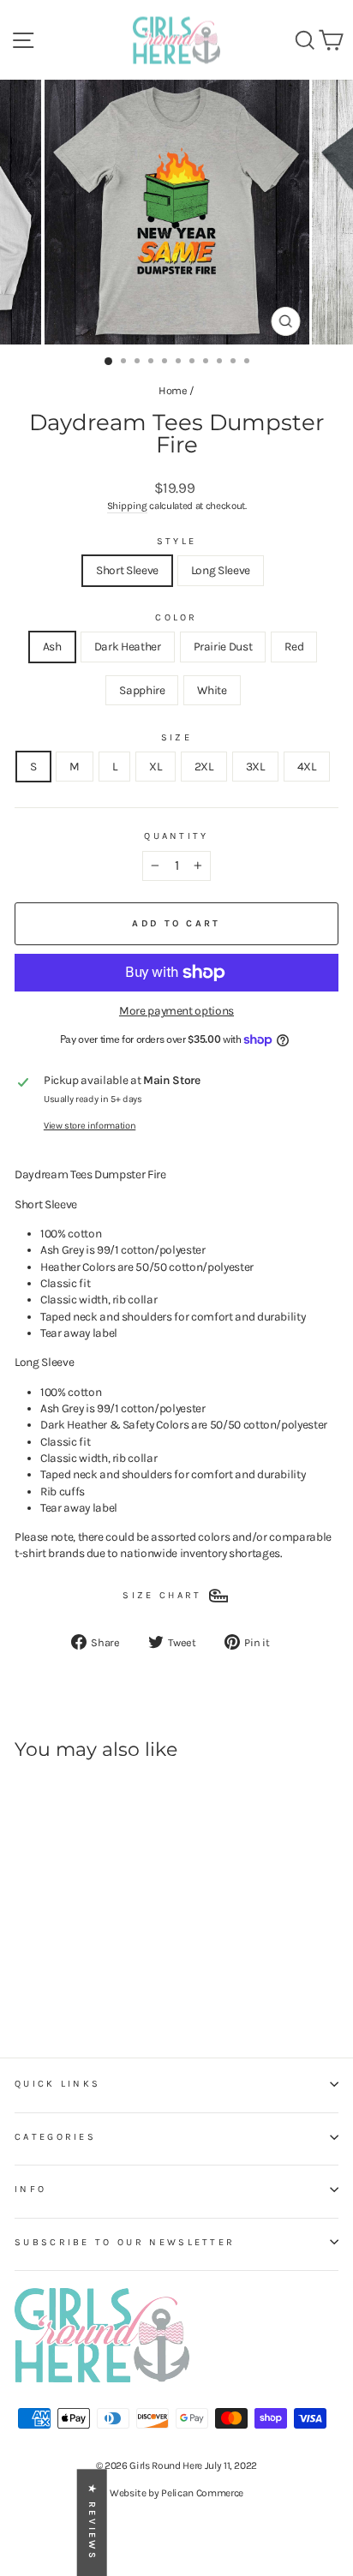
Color (176, 617)
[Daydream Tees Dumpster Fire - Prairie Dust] (64, 1977)
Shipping (127, 506)
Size (176, 737)
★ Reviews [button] (92, 2522)
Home (173, 390)
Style (177, 541)
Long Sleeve (221, 570)
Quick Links (57, 2084)
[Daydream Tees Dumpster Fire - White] (123, 1977)
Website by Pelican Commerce (176, 2493)
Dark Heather (128, 646)
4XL (307, 766)
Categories (55, 2137)
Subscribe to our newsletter (125, 2242)
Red (294, 646)
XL (155, 766)
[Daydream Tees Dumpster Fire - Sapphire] (103, 1977)
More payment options (176, 1010)
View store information (90, 1126)
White (212, 690)
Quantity (176, 836)
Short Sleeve (127, 570)
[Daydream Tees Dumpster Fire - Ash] (24, 1977)
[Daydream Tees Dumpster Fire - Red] (84, 1977)
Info (30, 2189)
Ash (52, 646)
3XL (255, 766)
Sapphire (142, 690)
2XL (204, 766)
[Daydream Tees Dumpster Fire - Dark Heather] (44, 1977)
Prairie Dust (223, 646)
